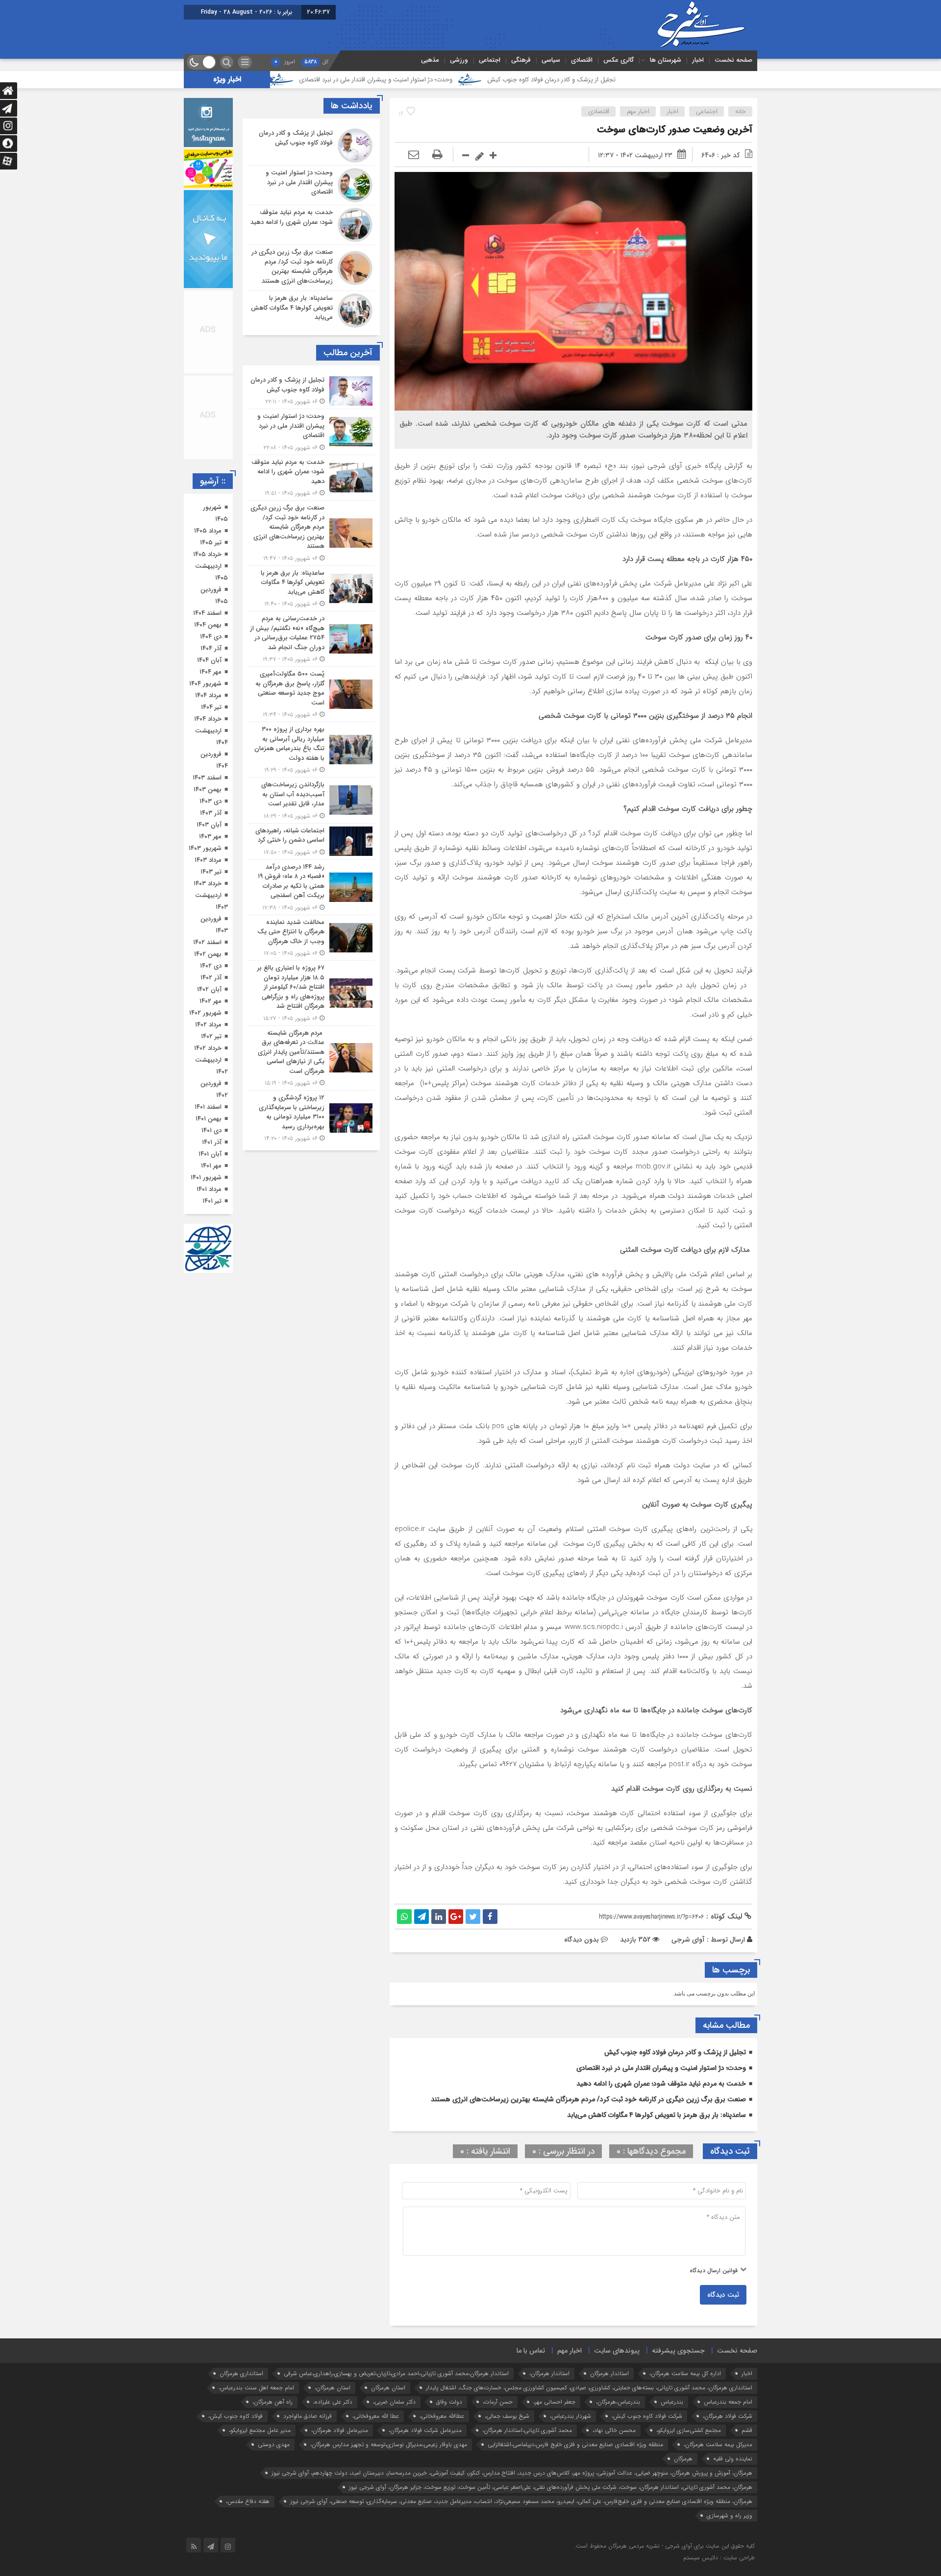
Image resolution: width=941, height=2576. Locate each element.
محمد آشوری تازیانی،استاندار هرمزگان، (527, 2430)
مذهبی (430, 60)
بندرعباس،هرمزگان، (618, 2402)
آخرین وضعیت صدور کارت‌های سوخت (675, 130)
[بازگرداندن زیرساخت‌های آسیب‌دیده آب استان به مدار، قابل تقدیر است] (311, 800)
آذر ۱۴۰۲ (211, 978)
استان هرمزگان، (333, 2388)
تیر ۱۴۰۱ (212, 1201)
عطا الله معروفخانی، (376, 2416)
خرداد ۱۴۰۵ (207, 554)
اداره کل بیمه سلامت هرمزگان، (685, 2373)
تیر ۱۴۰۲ (211, 1036)
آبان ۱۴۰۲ (209, 989)
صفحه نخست (733, 60)
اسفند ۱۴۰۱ (208, 1107)
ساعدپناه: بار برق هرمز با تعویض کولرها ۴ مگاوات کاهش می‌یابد (656, 2115)
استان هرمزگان (388, 2388)
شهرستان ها (666, 60)
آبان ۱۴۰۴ (209, 660)
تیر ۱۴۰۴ (211, 707)
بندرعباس (672, 2402)
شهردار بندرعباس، (570, 2416)
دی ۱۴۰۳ (210, 801)
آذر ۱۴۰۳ (211, 813)
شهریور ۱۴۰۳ (205, 848)
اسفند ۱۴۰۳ (207, 778)
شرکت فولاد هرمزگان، (728, 2416)
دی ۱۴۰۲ (211, 966)
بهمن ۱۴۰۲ (208, 954)
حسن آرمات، (498, 2402)
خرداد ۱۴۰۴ (208, 719)
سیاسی (551, 60)
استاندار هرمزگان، (549, 2373)
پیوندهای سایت (617, 2351)
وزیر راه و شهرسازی (730, 2515)
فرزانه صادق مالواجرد (308, 2416)
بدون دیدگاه (582, 1940)
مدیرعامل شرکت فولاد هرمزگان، (425, 2430)
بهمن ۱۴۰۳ (208, 790)
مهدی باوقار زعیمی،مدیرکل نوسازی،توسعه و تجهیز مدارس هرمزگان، (389, 2444)
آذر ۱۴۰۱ (212, 1142)
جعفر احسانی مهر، (554, 2402)
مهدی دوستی (274, 2444)
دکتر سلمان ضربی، (394, 2402)
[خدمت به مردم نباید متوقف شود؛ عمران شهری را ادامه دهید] (311, 225)
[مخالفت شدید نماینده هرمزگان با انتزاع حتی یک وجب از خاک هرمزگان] (311, 938)
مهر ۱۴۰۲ (210, 1001)
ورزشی (459, 60)
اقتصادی (582, 60)
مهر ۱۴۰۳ (210, 837)
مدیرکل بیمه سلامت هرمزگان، (718, 2444)
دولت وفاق (449, 2402)
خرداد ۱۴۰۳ (208, 884)
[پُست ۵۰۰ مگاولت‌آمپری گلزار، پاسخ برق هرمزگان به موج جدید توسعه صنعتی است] (311, 694)
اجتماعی (490, 60)
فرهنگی (521, 60)
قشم (747, 2430)
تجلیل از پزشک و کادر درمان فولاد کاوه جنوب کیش (672, 80)
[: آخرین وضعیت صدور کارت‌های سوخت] (414, 155)
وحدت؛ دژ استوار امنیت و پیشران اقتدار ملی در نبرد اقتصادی (497, 80)
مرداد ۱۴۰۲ (208, 1025)
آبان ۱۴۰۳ (209, 825)
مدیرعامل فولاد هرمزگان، (340, 2430)
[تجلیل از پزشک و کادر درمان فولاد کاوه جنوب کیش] (311, 146)
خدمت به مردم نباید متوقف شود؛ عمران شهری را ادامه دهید (307, 80)
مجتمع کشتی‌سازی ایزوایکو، (689, 2430)
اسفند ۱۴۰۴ (207, 613)
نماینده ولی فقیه (733, 2459)
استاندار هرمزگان (609, 2373)
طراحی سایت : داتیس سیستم (719, 2558)
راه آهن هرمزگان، (272, 2402)
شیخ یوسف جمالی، (507, 2416)
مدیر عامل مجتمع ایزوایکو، (260, 2430)
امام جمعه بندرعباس (728, 2402)
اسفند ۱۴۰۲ (207, 942)
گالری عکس (619, 60)
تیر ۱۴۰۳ (211, 872)
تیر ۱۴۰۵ (211, 543)
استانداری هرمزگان (241, 2373)
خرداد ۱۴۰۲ (208, 1048)
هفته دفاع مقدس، (248, 2501)
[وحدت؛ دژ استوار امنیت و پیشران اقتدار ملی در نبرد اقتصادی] (311, 185)
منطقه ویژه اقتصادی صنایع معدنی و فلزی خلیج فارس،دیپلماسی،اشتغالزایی (575, 2444)
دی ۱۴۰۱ (211, 1130)
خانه (741, 111)
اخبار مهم (638, 111)
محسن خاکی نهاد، (614, 2430)
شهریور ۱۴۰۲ (205, 1013)
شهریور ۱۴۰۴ (205, 684)
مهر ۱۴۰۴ (210, 672)
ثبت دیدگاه (723, 2295)
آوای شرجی (688, 1940)
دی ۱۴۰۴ (211, 637)
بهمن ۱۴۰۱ (209, 1119)
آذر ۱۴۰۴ (211, 648)
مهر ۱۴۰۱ (211, 1166)
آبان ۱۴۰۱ (210, 1154)
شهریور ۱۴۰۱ (206, 1178)
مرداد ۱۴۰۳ (208, 860)
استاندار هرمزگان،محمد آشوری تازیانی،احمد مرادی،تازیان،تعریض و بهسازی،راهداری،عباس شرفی (396, 2373)
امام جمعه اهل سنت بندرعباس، (256, 2388)
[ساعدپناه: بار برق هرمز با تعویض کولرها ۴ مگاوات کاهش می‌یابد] (311, 309)
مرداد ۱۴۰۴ (208, 695)
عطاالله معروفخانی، (442, 2416)
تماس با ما (531, 2351)
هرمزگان (683, 2459)
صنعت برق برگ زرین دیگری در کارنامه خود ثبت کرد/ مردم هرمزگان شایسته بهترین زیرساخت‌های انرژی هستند (588, 2099)
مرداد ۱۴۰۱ (209, 1189)
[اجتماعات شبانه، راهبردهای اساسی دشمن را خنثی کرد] (311, 841)
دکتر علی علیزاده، (333, 2402)
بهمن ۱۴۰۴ (208, 625)
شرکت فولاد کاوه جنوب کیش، (647, 2416)
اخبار (698, 60)
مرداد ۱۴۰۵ (208, 531)
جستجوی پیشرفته (678, 2351)
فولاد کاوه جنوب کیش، (235, 2416)
